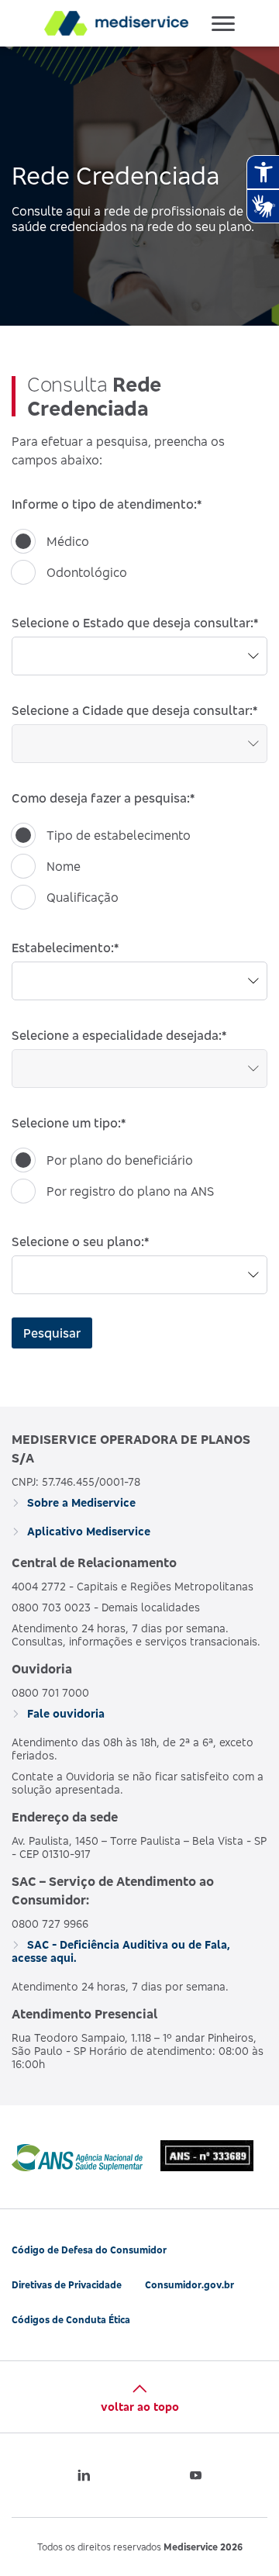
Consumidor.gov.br (189, 2285)
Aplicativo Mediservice (87, 1531)
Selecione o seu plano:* (80, 1241)
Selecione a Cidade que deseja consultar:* (134, 710)
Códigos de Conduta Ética (71, 2320)
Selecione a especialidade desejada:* (119, 1035)
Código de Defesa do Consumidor (89, 2250)
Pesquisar (52, 1333)
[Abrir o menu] (223, 23)
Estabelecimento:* (65, 948)
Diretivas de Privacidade (67, 2285)
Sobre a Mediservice (80, 1502)
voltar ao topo (140, 2407)
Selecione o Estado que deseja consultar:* (135, 623)
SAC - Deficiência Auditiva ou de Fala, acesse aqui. (121, 1951)
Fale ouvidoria (64, 1713)
